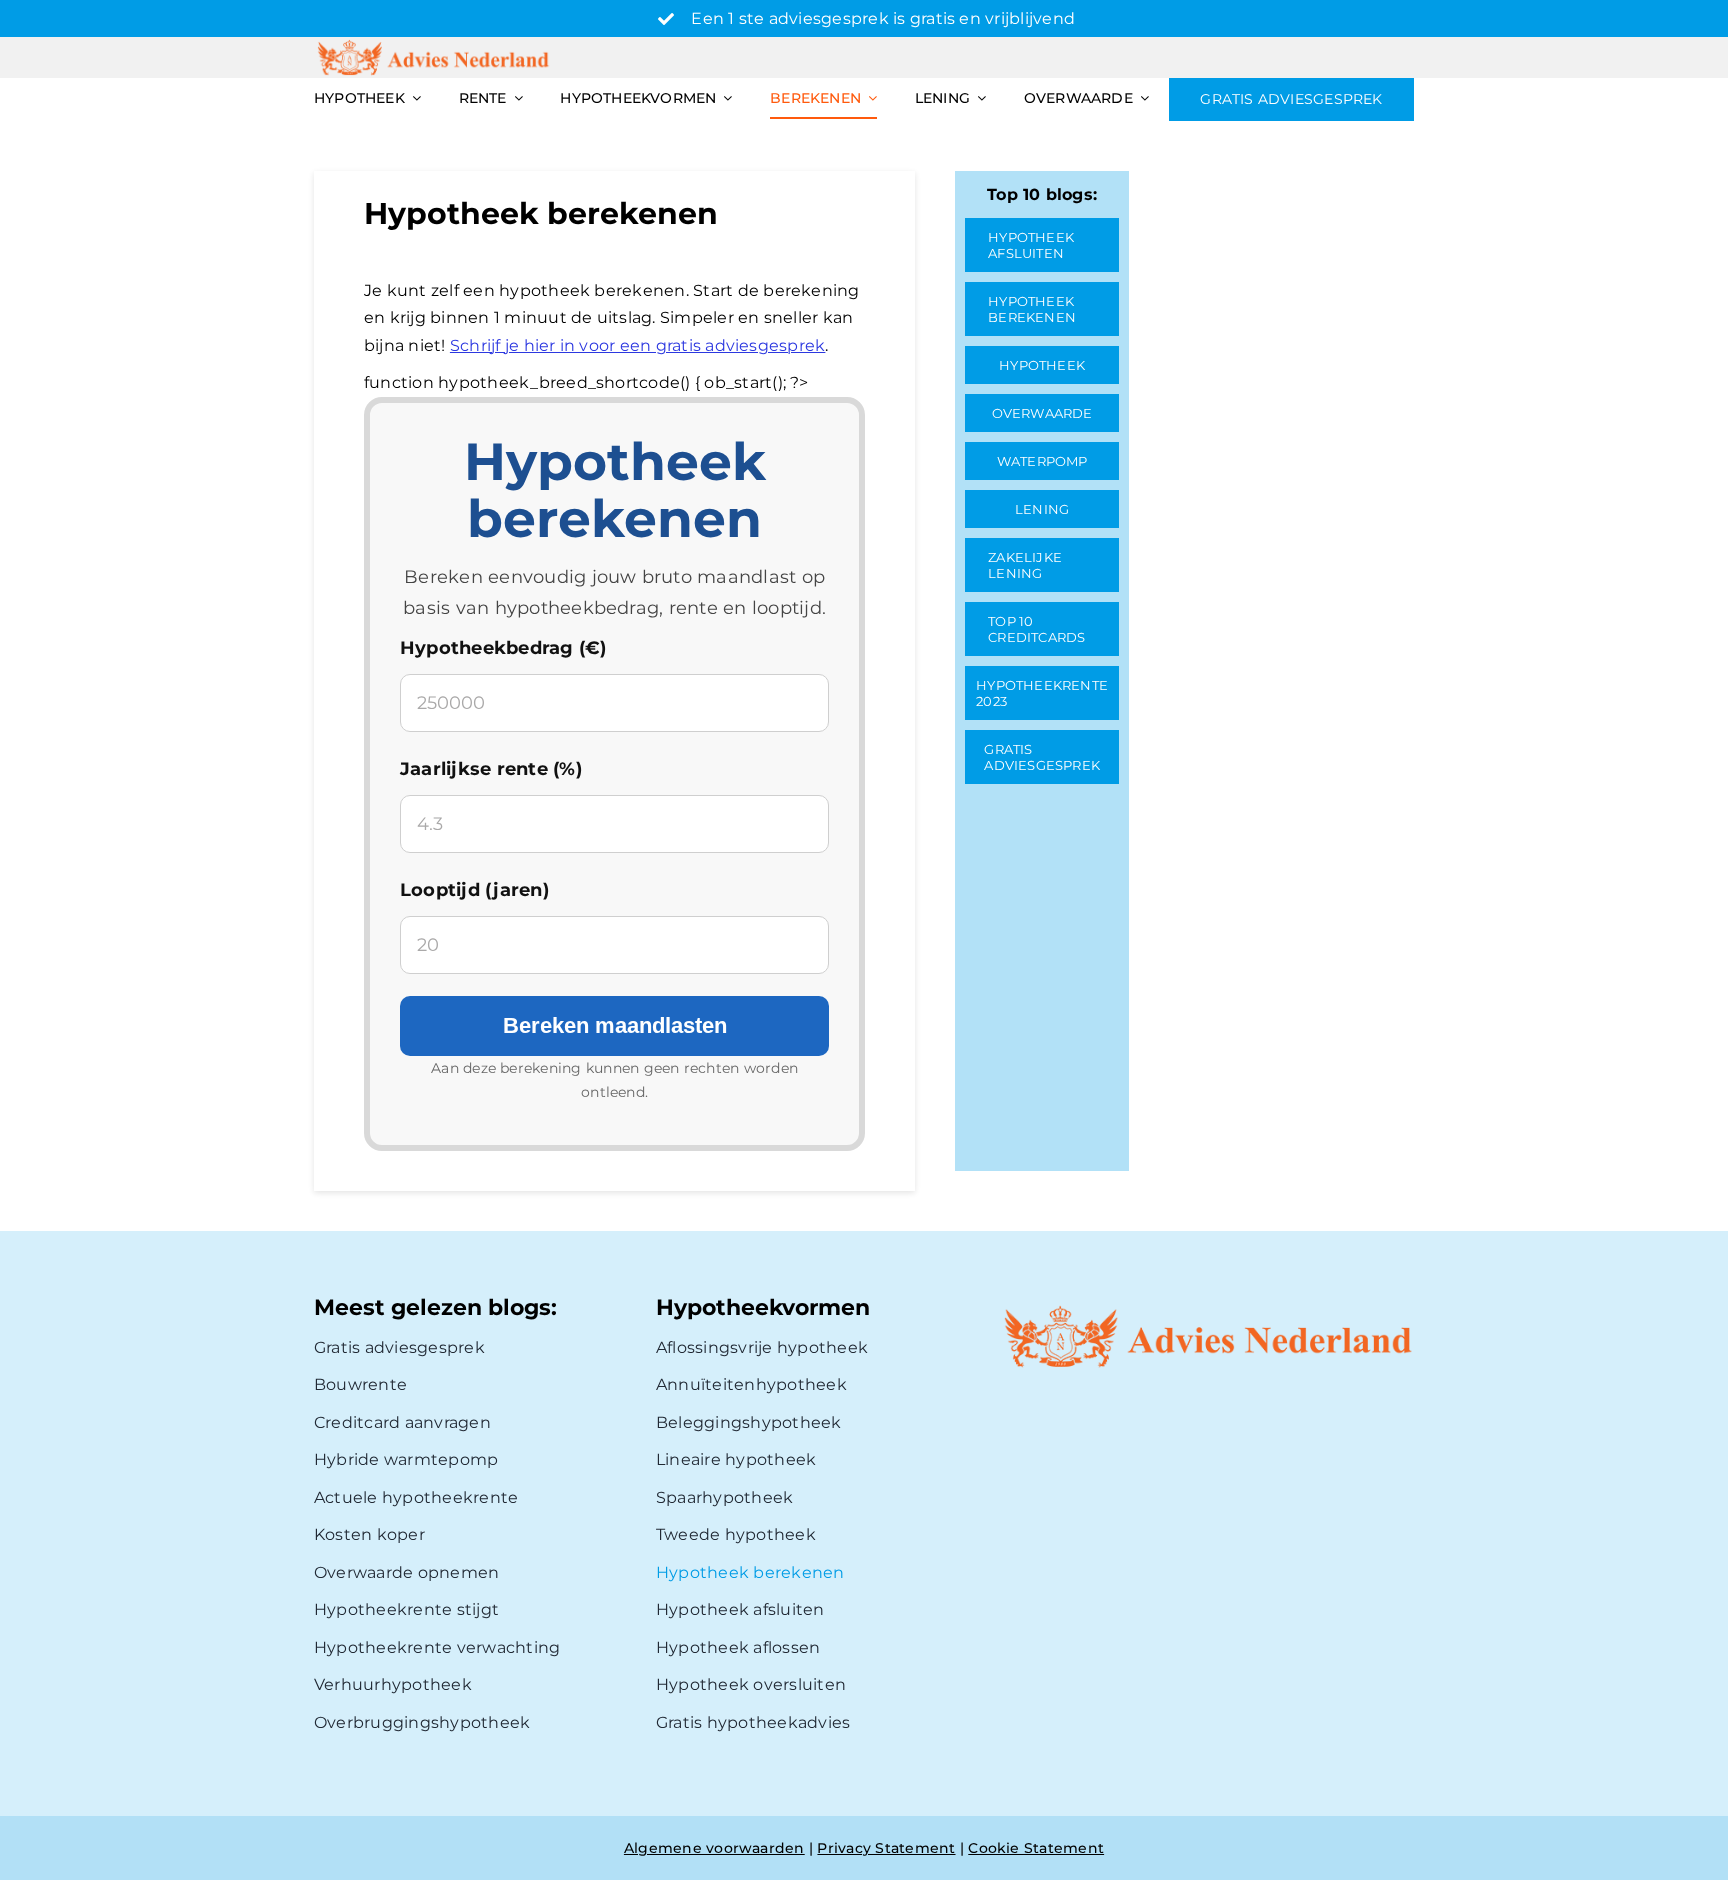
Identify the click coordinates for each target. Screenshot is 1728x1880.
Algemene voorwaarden (714, 1848)
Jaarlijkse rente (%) (491, 769)
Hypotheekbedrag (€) (503, 648)
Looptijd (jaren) (474, 890)
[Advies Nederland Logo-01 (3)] (435, 44)
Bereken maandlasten (615, 1025)
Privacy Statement (886, 1848)
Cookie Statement (1036, 1848)
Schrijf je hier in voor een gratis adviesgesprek (638, 345)
